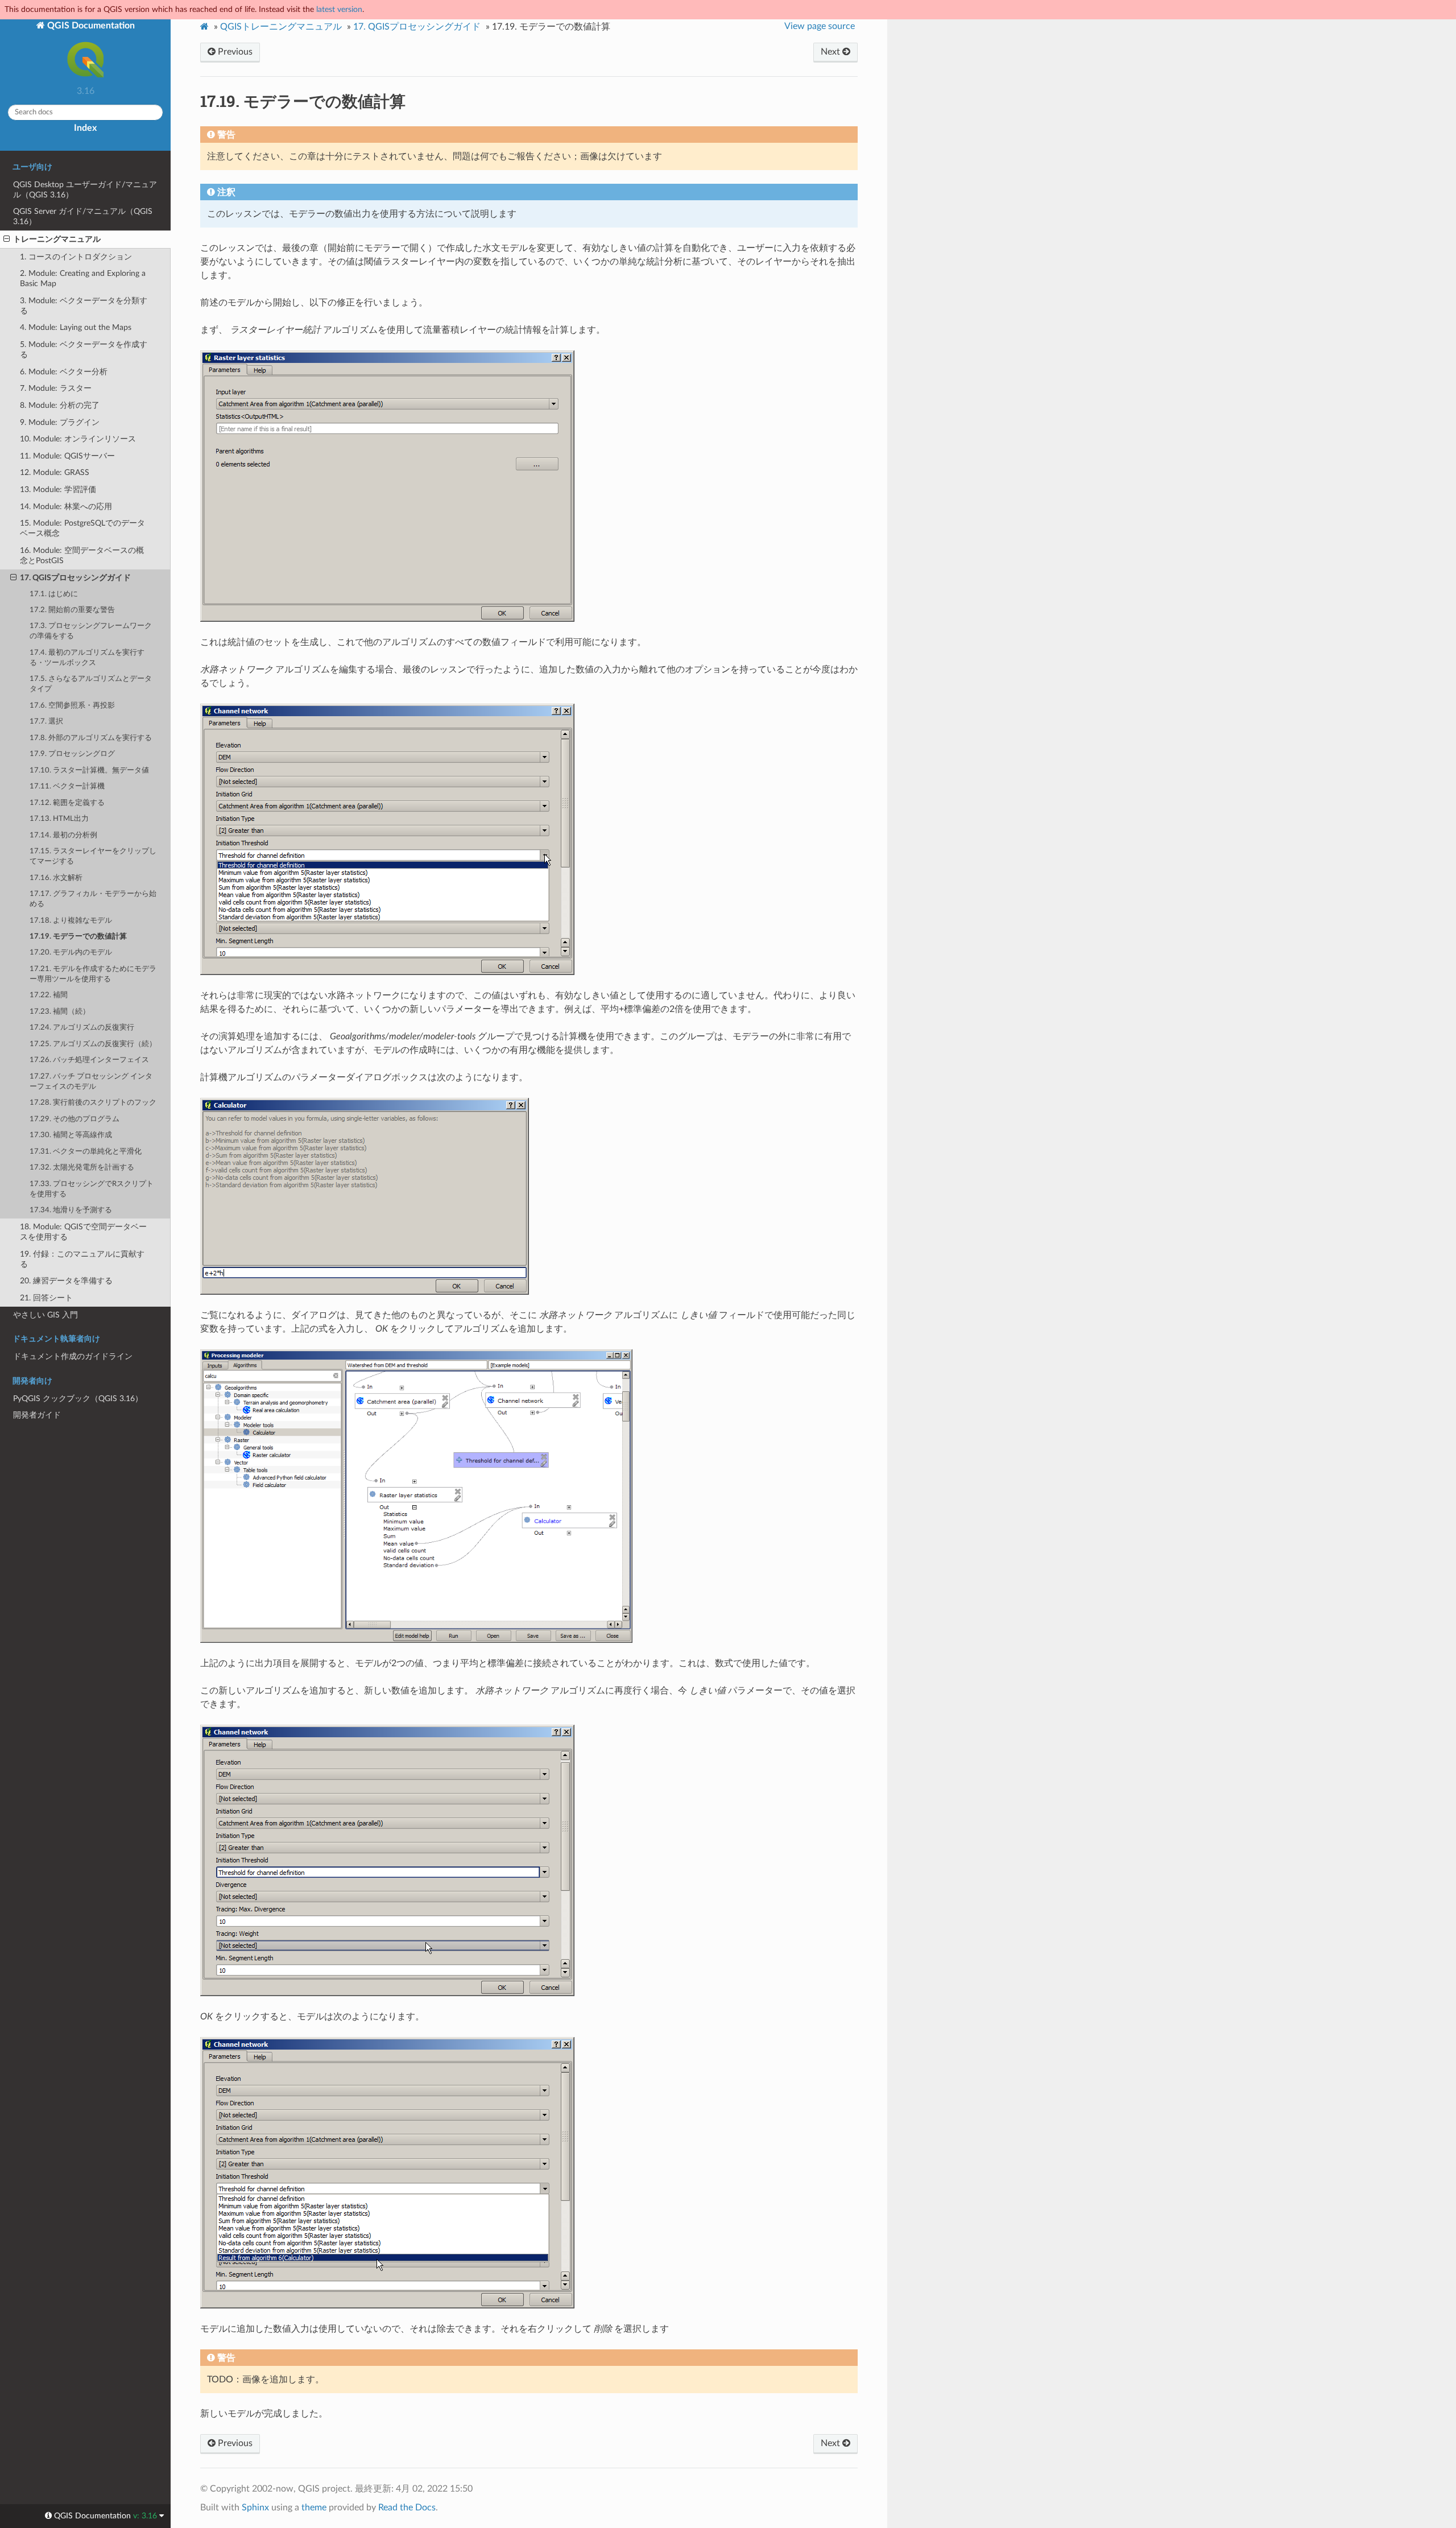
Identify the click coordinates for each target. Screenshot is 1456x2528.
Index (85, 128)
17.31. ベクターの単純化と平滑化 (86, 1152)
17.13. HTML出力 (59, 819)
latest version (339, 9)
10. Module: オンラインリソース (78, 439)
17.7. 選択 (46, 722)
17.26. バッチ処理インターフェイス (89, 1060)
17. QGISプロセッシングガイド (75, 578)
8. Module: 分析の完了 (60, 405)
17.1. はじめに (54, 594)
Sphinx (255, 2508)
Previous (234, 52)
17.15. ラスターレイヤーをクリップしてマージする (93, 856)
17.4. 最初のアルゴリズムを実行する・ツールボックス (87, 658)
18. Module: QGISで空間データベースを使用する (83, 1232)
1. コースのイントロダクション (76, 257)
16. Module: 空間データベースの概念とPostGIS (82, 555)
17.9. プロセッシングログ (72, 754)
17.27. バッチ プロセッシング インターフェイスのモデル (91, 1082)
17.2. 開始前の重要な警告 (72, 610)
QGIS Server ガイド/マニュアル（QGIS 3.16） (83, 216)
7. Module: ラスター (56, 388)
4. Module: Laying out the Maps (76, 327)
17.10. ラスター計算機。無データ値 (89, 771)
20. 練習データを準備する (66, 1281)
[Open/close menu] (7, 239)
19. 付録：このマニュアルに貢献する (82, 1259)
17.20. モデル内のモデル (71, 953)
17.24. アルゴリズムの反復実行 (82, 1028)
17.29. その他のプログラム (75, 1119)
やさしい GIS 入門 (45, 1315)
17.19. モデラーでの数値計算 (78, 937)
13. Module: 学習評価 (58, 490)
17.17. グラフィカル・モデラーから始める (93, 899)
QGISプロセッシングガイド (417, 27)
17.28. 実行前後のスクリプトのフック (93, 1103)
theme (314, 2508)
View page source (820, 26)
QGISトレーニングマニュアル (281, 27)
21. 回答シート (46, 1298)
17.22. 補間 (49, 995)
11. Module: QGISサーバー (67, 456)
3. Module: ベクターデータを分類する (84, 306)
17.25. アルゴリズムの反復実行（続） (93, 1044)
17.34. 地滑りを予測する (71, 1210)
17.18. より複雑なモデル (71, 921)
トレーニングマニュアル (57, 239)
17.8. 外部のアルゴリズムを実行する (91, 738)
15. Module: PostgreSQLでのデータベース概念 (82, 528)
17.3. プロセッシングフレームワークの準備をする (91, 631)
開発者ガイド (37, 1415)
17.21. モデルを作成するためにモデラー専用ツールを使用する (93, 974)
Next (832, 52)
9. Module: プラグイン (60, 422)
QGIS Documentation (90, 26)
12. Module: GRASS (55, 472)
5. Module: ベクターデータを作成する (84, 350)
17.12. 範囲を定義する (67, 803)
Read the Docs (407, 2508)
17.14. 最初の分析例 (63, 835)
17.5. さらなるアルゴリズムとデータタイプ (91, 684)
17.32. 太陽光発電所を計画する (82, 1168)
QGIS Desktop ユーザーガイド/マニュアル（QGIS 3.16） (85, 190)
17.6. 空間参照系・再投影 (72, 706)
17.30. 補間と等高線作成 (71, 1135)
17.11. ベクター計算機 (67, 786)
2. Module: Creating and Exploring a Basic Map (83, 278)
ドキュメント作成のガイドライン (73, 1356)
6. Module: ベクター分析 (64, 372)
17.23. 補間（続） (60, 1012)
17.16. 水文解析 (56, 878)
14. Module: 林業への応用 (66, 507)
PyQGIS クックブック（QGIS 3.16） (78, 1399)
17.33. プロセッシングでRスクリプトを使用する (92, 1189)
